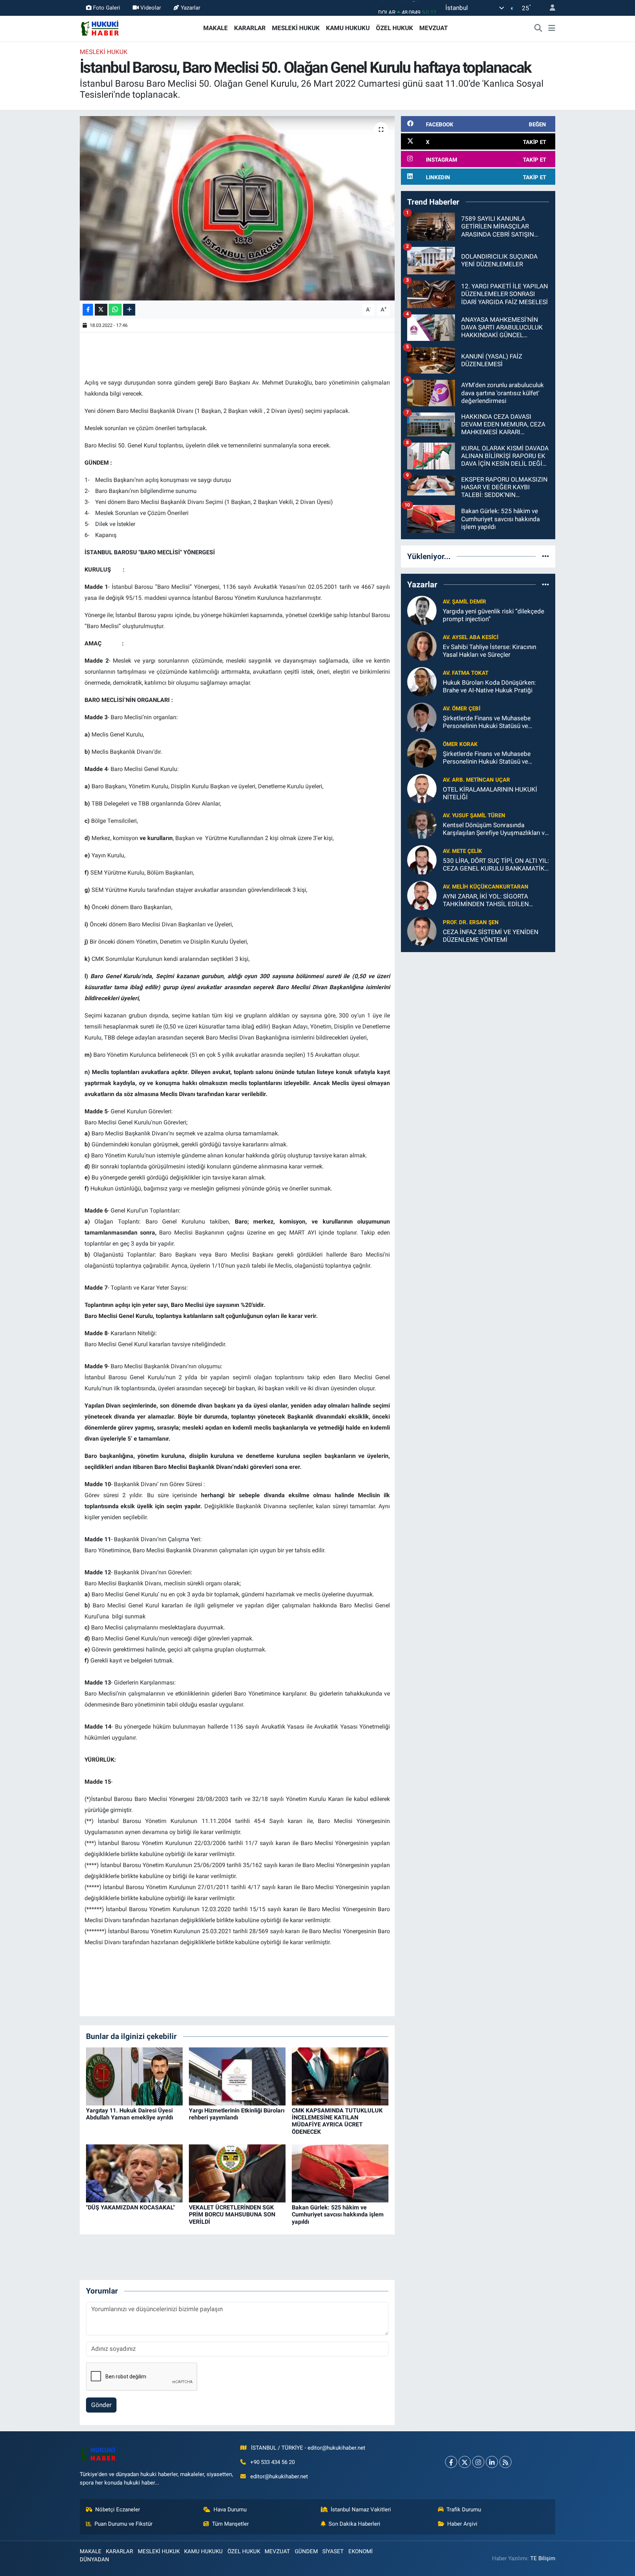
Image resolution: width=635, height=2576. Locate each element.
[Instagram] (478, 2462)
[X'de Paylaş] (101, 310)
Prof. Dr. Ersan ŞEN (471, 922)
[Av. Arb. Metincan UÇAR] (422, 788)
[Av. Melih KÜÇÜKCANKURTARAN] (422, 895)
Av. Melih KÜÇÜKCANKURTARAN (486, 887)
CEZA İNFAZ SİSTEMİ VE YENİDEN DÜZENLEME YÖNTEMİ (491, 936)
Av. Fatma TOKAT (466, 673)
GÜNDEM (306, 2551)
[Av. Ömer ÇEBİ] (422, 717)
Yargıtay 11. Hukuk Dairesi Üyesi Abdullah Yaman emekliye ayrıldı (130, 2114)
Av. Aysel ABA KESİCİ (471, 637)
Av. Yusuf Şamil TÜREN (474, 815)
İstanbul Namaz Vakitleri (361, 2510)
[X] (465, 2462)
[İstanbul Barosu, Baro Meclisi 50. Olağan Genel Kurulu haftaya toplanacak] (237, 208)
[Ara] (538, 28)
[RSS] (505, 2462)
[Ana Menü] (552, 28)
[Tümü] (546, 556)
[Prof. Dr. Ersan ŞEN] (422, 930)
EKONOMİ (360, 2551)
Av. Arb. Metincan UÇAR (476, 780)
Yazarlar (191, 8)
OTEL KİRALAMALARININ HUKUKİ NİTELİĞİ (490, 793)
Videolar (151, 8)
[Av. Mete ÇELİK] (422, 859)
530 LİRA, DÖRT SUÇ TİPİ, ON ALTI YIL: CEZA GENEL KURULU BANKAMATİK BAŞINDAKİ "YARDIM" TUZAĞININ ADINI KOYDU (496, 865)
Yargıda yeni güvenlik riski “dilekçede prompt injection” (494, 615)
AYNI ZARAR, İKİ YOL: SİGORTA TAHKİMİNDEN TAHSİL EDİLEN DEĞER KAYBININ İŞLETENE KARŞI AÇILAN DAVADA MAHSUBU (491, 900)
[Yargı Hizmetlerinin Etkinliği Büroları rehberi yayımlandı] (237, 2076)
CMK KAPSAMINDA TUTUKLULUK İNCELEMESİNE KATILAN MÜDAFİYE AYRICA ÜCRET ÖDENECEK (337, 2121)
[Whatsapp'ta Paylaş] (115, 310)
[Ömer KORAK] (422, 752)
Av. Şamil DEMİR (464, 602)
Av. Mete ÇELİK (462, 851)
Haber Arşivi (462, 2524)
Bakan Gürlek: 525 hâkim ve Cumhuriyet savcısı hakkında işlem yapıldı (338, 2214)
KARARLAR (250, 28)
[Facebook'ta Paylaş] (88, 310)
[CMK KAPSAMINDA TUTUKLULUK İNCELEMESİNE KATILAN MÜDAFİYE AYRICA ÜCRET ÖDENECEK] (340, 2076)
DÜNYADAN (94, 2559)
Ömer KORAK (460, 744)
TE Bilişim (543, 2558)
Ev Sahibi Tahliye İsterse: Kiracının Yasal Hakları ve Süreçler (489, 651)
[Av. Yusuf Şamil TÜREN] (422, 824)
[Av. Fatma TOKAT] (422, 681)
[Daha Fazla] (129, 310)
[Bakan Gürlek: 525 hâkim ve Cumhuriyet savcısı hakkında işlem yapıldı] (340, 2173)
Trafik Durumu (464, 2510)
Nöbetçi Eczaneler (118, 2510)
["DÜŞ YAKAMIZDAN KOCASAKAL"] (134, 2173)
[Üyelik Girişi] (549, 8)
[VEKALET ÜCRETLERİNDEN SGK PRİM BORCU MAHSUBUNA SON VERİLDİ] (237, 2173)
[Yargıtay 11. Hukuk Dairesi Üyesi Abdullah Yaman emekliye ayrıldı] (134, 2076)
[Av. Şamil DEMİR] (422, 610)
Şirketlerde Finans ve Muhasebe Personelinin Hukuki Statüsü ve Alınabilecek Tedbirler (487, 722)
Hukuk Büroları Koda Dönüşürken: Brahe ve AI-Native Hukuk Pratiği (489, 686)
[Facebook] (451, 2462)
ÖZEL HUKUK (394, 28)
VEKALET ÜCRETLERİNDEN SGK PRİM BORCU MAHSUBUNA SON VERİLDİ (232, 2214)
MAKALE (216, 28)
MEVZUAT (434, 28)
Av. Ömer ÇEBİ (462, 709)
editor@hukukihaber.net (279, 2476)
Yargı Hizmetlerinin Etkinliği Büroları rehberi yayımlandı (237, 2114)
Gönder (101, 2405)
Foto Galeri (107, 8)
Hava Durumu (230, 2510)
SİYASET (333, 2551)
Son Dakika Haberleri (354, 2524)
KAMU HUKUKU (348, 28)
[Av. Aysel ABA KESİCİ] (422, 645)
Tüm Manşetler (230, 2524)
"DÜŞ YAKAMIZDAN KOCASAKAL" (130, 2207)
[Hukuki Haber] (100, 28)
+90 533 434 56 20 (272, 2462)
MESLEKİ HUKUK (296, 28)
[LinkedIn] (492, 2462)
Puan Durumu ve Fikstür (123, 2524)
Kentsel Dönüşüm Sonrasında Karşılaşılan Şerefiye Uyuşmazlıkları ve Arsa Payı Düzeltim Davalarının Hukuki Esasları (495, 829)
